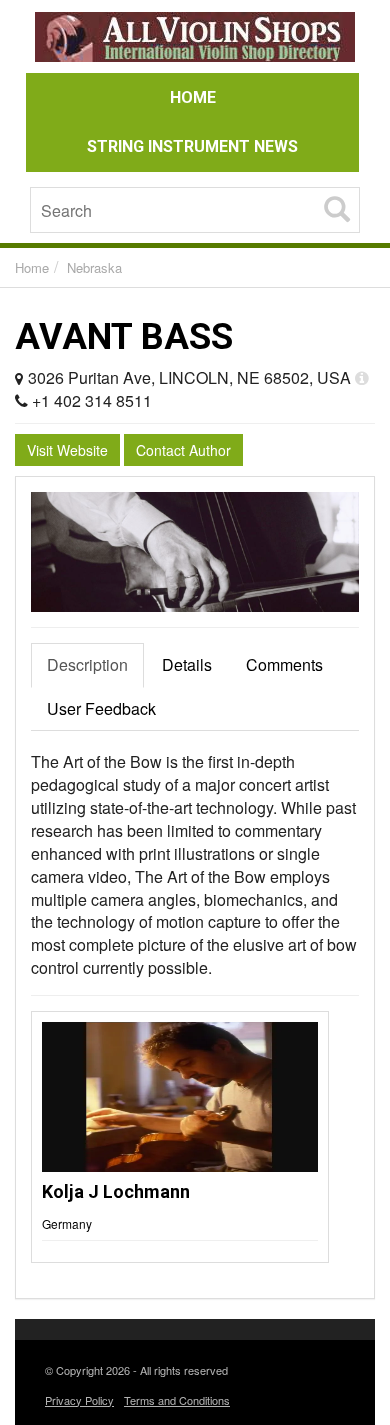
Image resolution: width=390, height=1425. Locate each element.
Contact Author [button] (183, 450)
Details (187, 664)
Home (32, 267)
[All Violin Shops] (195, 39)
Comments (284, 664)
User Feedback (101, 708)
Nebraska (94, 267)
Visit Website (67, 450)
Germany (67, 1223)
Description (87, 664)
